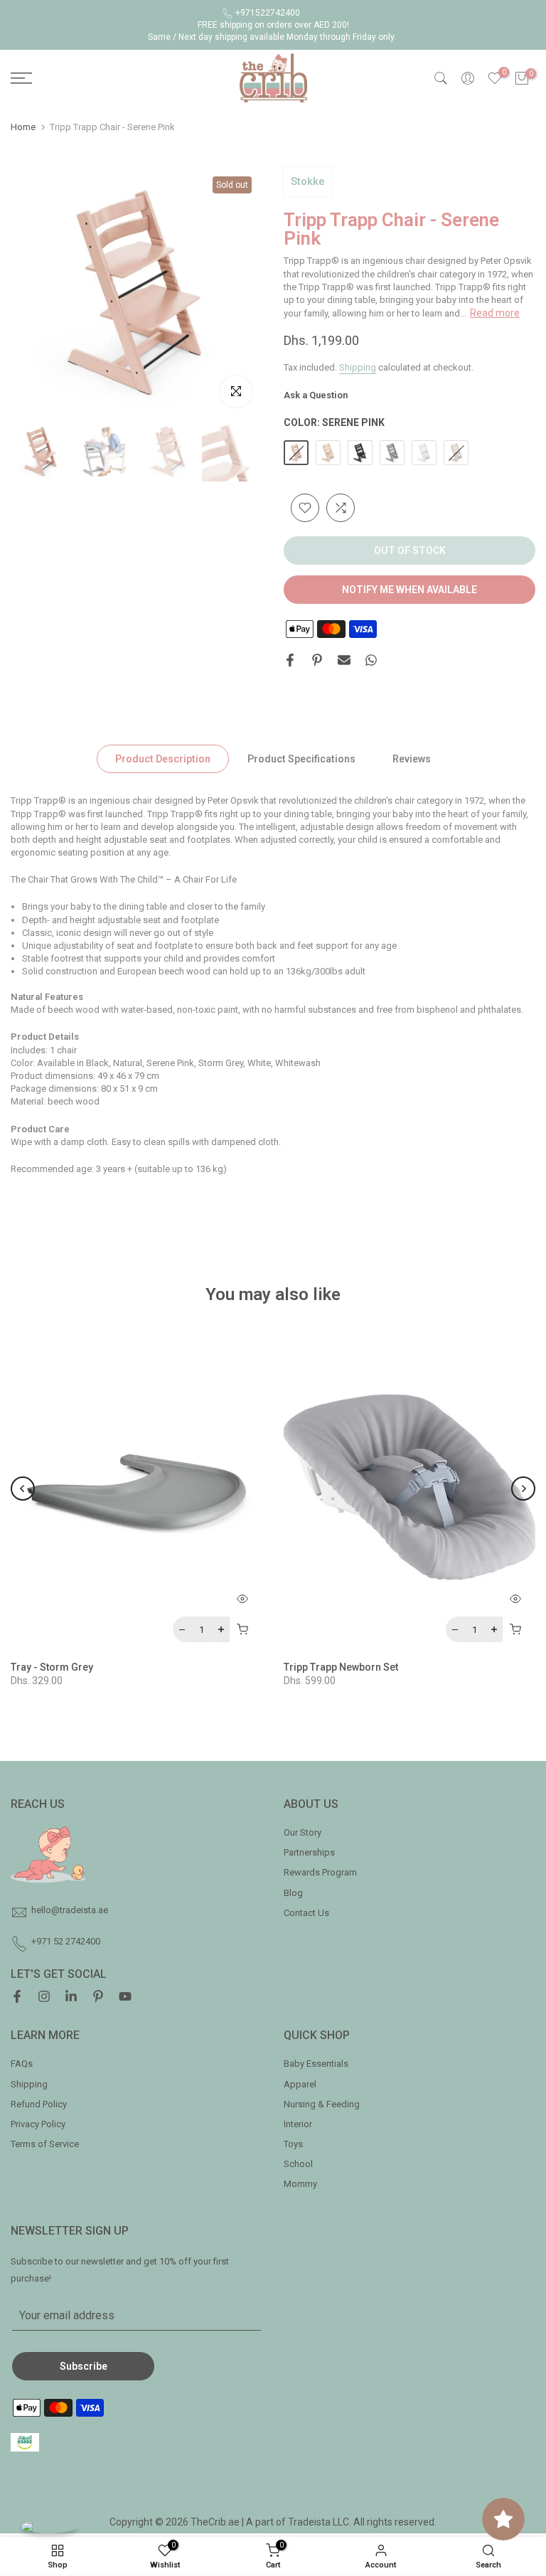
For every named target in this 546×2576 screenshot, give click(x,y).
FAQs (22, 2064)
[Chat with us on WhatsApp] (49, 2527)
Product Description (163, 759)
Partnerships (309, 1852)
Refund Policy (39, 2104)
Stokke (308, 181)
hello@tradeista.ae (70, 1910)
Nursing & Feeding (322, 2104)
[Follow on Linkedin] (71, 1998)
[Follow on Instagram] (44, 1998)
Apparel (300, 2084)
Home (23, 127)
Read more (495, 313)
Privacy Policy (38, 2124)
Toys (293, 2144)
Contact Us (306, 1913)
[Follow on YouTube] (125, 1998)
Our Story (303, 1832)
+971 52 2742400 (66, 1941)
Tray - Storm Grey (52, 1667)
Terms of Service (45, 2144)
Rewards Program (320, 1872)
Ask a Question (316, 395)
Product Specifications (301, 759)
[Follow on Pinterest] (98, 1998)
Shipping (358, 367)
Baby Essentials (316, 2064)
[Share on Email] (344, 660)
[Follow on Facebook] (17, 1998)
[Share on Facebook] (290, 660)
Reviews (412, 759)
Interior (298, 2124)
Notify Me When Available (409, 590)
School (298, 2164)
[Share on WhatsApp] (371, 660)
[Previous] (23, 1489)
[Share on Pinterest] (317, 660)
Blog (293, 1893)
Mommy (300, 2184)
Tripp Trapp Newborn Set (341, 1667)
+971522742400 (268, 13)
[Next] (523, 1489)
